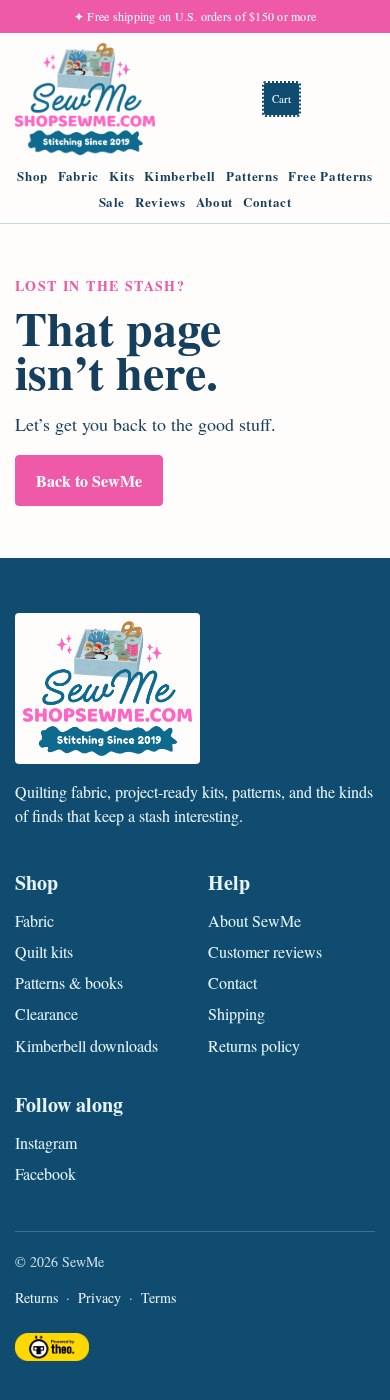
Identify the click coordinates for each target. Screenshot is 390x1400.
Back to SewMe (89, 480)
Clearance (46, 1013)
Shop (32, 176)
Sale (112, 202)
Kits (122, 176)
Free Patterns (330, 176)
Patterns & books (69, 982)
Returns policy (254, 1045)
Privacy (99, 1297)
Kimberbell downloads (86, 1045)
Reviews (160, 202)
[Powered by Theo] (52, 1349)
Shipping (236, 1013)
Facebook (45, 1173)
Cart (281, 98)
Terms (158, 1297)
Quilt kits (44, 951)
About (214, 202)
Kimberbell (180, 176)
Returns (36, 1297)
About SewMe (254, 920)
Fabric (78, 176)
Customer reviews (265, 951)
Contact (267, 202)
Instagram (46, 1142)
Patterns (252, 176)
